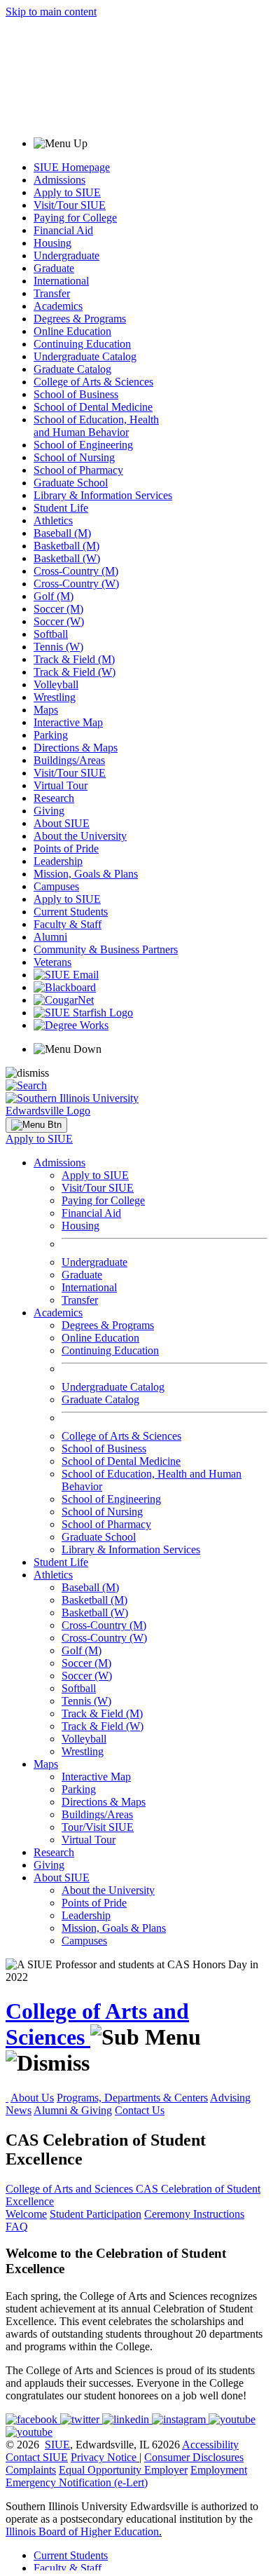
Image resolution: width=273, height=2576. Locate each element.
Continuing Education (82, 344)
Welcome (26, 2214)
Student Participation (96, 2214)
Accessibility (210, 2445)
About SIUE (62, 823)
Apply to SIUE (67, 192)
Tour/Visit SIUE (98, 1827)
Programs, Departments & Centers (132, 2098)
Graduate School (71, 483)
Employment (219, 2470)
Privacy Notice (104, 2457)
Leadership (58, 861)
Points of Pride (66, 849)
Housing (52, 243)
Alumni (50, 937)
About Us (32, 2098)
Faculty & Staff (68, 924)
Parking (51, 735)
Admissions (59, 180)
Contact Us (140, 2110)
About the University (80, 836)
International (61, 281)
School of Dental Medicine (93, 407)
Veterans (52, 962)
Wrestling (55, 697)
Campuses (56, 886)
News (19, 2110)
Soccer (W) (59, 621)
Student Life (61, 508)
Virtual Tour (61, 785)
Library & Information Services (103, 495)
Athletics (53, 520)
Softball (51, 634)
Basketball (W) (67, 558)
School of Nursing (74, 457)
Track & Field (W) (75, 672)
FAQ (17, 2227)
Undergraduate (66, 255)
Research (54, 798)
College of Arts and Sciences (71, 2189)
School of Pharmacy (78, 470)
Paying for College (75, 218)
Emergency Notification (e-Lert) (77, 2482)
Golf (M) (54, 596)
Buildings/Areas (69, 760)
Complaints (31, 2470)
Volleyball (56, 684)
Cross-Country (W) (76, 584)
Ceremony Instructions (194, 2214)
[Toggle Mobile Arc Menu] (36, 1125)
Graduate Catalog (72, 369)
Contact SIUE (37, 2457)
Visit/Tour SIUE (70, 205)
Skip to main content (51, 12)
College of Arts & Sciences (93, 382)
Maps (46, 710)
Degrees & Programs (80, 319)
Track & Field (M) (74, 659)
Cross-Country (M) (76, 571)
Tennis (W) (58, 647)
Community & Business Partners (106, 949)
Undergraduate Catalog (85, 356)
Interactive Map (68, 722)
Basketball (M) (66, 546)
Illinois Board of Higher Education (82, 2531)
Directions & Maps (76, 748)
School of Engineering (83, 445)
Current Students (71, 912)
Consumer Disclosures (194, 2457)
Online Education (72, 331)
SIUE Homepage (72, 167)
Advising (230, 2098)
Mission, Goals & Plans (86, 874)
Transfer (52, 293)
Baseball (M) (62, 533)
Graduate (54, 268)
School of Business (76, 394)
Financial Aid (63, 230)
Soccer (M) (58, 609)
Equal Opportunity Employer (123, 2470)
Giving (49, 811)
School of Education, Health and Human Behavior (96, 426)
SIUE (57, 2445)
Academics (58, 306)
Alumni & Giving (73, 2110)
